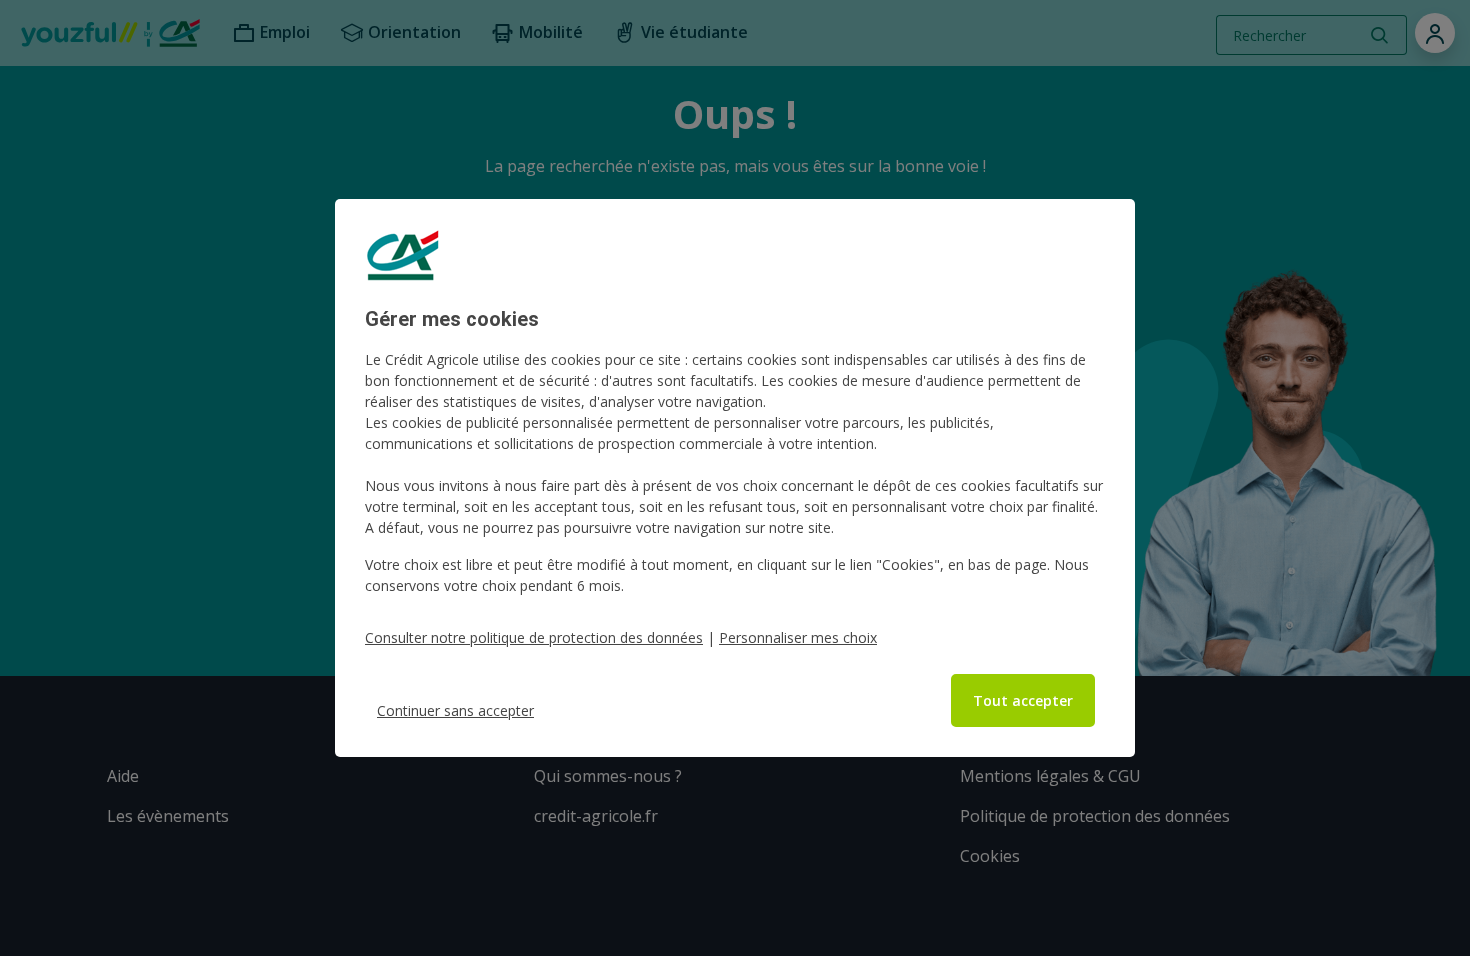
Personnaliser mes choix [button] (798, 637)
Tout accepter (1023, 700)
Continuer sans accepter (455, 710)
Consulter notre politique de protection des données (534, 637)
